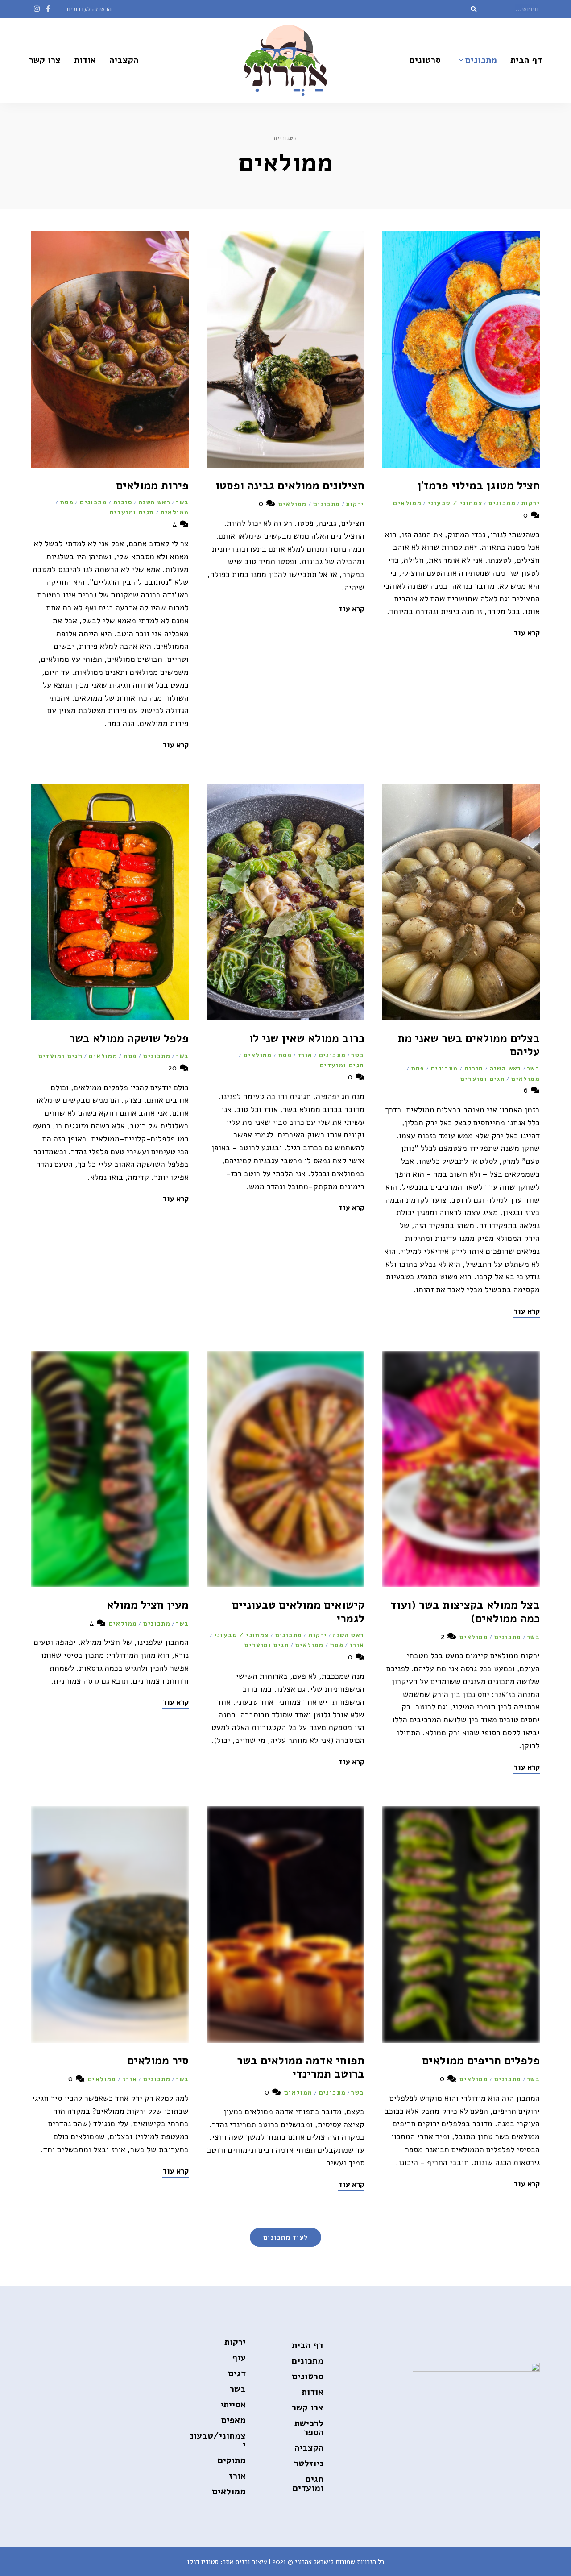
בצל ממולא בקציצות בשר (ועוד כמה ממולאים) (465, 1612)
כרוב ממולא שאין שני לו (307, 1038)
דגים (237, 2373)
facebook (48, 9)
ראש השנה (155, 502)
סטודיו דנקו (203, 2562)
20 (174, 1068)
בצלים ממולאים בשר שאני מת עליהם (469, 1045)
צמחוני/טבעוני (218, 2440)
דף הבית (526, 60)
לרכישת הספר (309, 2428)
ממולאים (407, 503)
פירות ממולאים (152, 485)
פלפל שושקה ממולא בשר (129, 1038)
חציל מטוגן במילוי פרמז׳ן (478, 485)
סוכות (123, 502)
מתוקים (232, 2460)
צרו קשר (45, 60)
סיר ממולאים (158, 2061)
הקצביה (124, 60)
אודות (85, 60)
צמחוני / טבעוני (455, 503)
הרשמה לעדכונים (89, 9)
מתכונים (481, 60)
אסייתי (233, 2404)
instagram (37, 9)
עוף (239, 2358)
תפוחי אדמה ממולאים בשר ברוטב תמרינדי (301, 2067)
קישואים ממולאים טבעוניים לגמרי (298, 1612)
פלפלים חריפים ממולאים (481, 2061)
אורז (305, 1055)
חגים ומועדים (132, 512)
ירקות (530, 503)
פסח (67, 502)
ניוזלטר (309, 2463)
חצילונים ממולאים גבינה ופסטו (290, 485)
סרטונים (425, 60)
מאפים (234, 2420)
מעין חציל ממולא (148, 1605)
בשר (182, 502)
